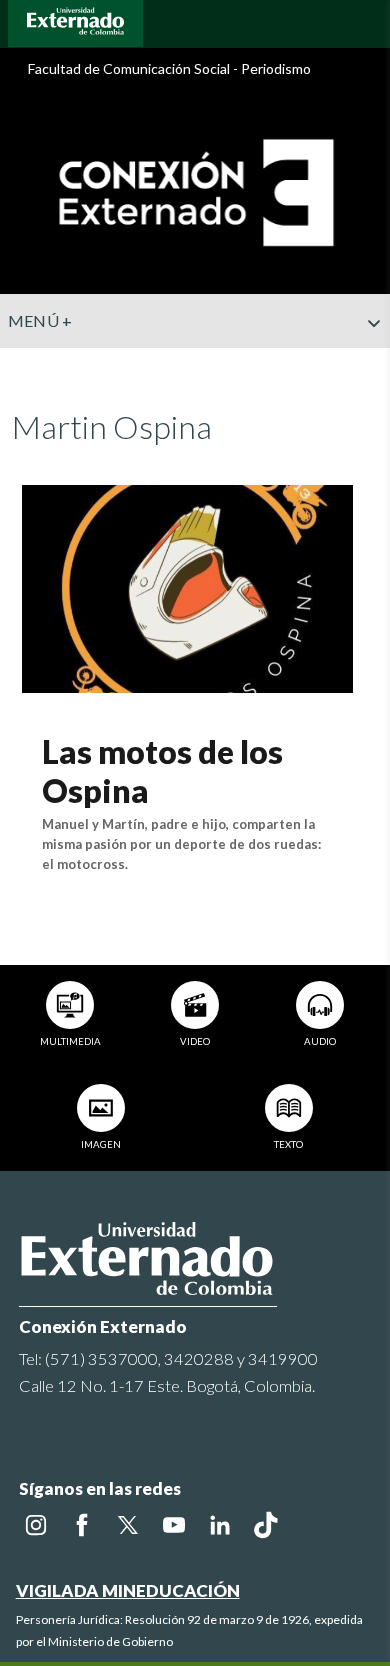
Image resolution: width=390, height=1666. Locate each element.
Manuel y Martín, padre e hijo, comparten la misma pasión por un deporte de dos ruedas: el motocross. (181, 844)
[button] (367, 363)
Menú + (40, 320)
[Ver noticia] (187, 586)
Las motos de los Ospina (162, 770)
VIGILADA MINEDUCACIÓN (128, 1590)
